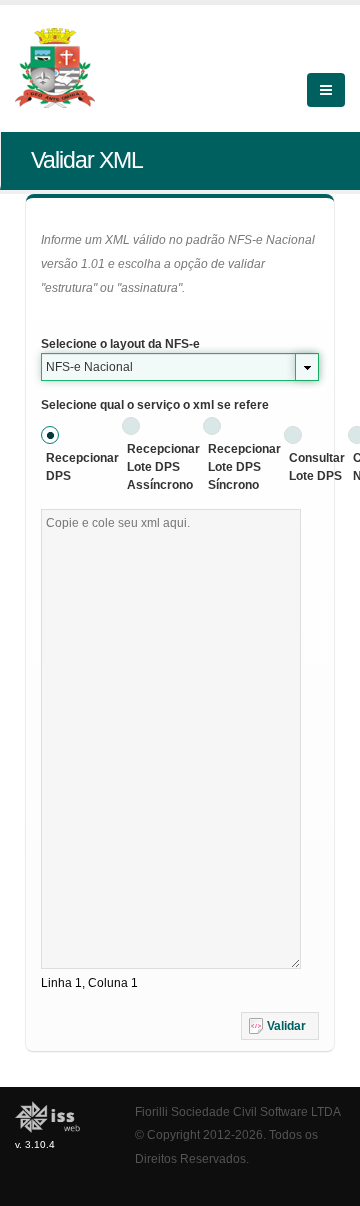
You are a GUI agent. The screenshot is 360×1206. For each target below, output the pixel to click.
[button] (280, 1026)
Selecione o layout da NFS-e (120, 344)
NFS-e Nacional (89, 367)
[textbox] (171, 739)
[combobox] (180, 367)
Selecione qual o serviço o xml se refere (155, 405)
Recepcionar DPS (82, 467)
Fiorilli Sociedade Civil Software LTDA (238, 1111)
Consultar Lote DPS (317, 467)
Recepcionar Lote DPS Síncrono (244, 467)
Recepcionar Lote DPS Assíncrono (163, 467)
